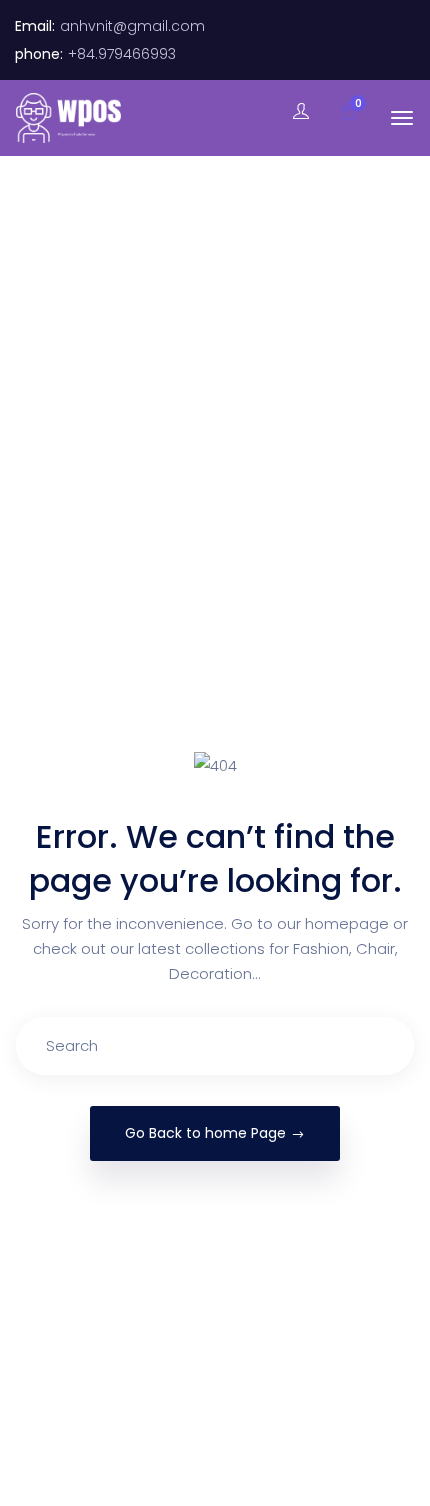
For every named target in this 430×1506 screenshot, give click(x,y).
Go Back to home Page (205, 1133)
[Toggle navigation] (402, 118)
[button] (339, 112)
